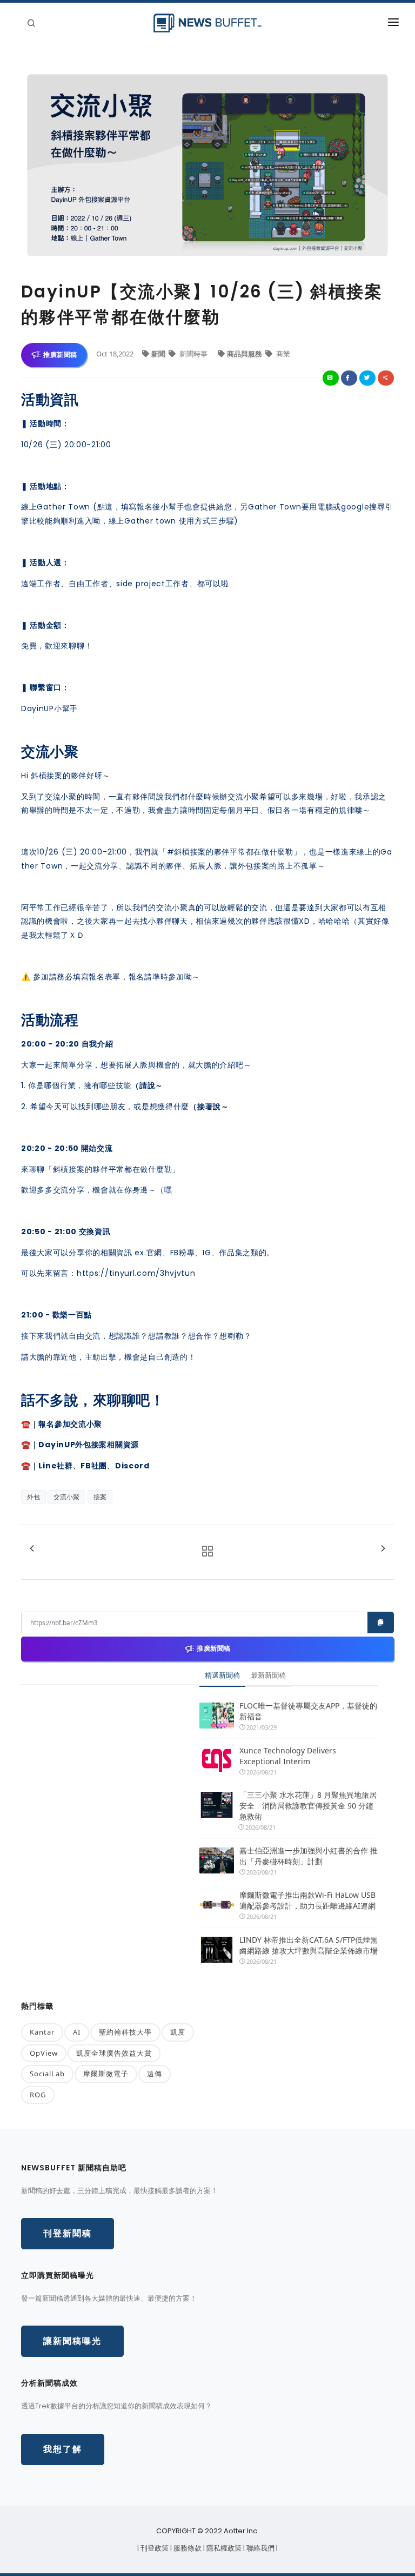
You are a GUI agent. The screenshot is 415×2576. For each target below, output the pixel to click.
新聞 (159, 354)
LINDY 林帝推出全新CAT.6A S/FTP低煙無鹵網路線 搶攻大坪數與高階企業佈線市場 (309, 1945)
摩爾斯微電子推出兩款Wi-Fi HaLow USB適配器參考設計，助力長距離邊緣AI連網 (307, 1900)
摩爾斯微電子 (106, 2074)
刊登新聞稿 (68, 2233)
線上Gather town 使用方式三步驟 (172, 521)
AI (77, 2032)
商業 (282, 354)
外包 (34, 1497)
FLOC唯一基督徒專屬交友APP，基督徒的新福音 (308, 1711)
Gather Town (63, 507)
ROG (38, 2095)
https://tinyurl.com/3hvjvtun (136, 1273)
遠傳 (155, 2074)
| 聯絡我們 (260, 2548)
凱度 (178, 2032)
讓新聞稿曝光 (72, 2341)
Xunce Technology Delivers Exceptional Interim (288, 1756)
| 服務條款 (187, 2548)
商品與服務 (245, 354)
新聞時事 (193, 354)
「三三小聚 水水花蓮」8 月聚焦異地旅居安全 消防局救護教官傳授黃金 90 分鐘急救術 (308, 1806)
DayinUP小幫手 (49, 708)
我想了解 (63, 2449)
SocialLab (47, 2074)
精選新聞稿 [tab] (222, 1675)
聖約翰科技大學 (125, 2032)
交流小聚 (66, 1497)
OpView (44, 2053)
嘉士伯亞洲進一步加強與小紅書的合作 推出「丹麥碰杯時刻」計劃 (309, 1856)
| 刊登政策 (154, 2548)
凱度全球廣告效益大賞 (114, 2053)
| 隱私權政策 (223, 2548)
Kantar (42, 2032)
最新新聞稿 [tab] (268, 1675)
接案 (100, 1497)
